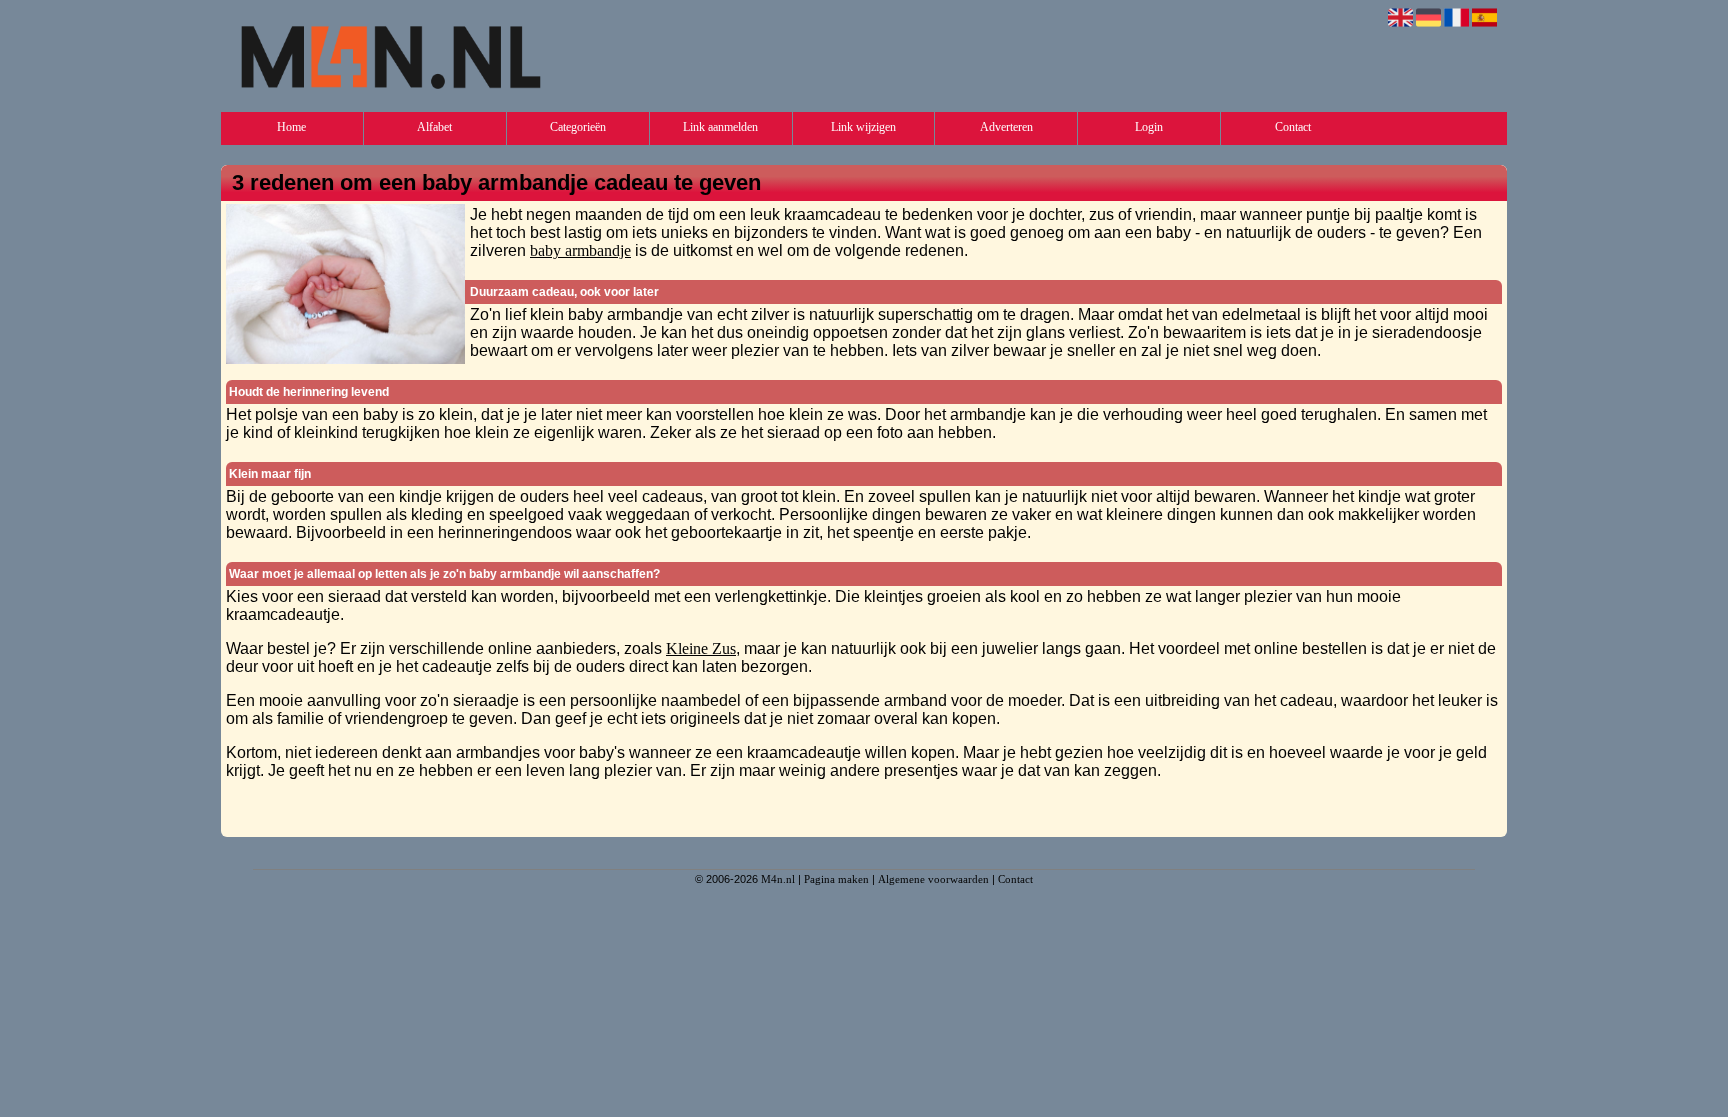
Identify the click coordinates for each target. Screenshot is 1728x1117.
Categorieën (578, 127)
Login (1149, 127)
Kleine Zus (701, 648)
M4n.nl (778, 879)
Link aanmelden (720, 127)
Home (291, 127)
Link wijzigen (863, 127)
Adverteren (1006, 127)
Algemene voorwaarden (933, 879)
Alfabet (434, 127)
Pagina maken (836, 879)
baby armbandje (580, 250)
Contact (1293, 127)
